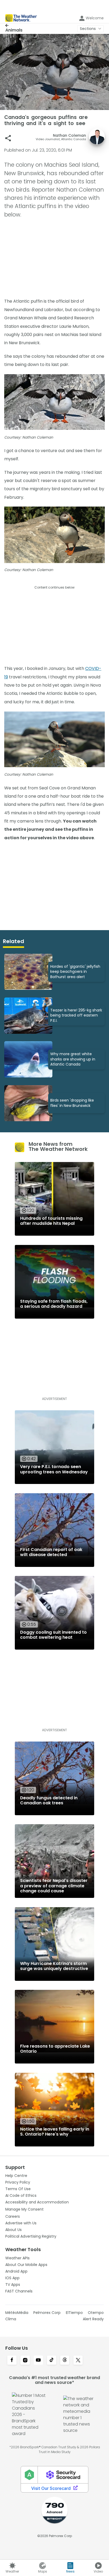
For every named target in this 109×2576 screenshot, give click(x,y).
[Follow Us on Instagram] (25, 2361)
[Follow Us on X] (78, 2361)
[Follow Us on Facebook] (12, 2361)
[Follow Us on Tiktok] (52, 2361)
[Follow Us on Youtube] (38, 2361)
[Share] (8, 138)
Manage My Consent (24, 2209)
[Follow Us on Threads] (65, 2361)
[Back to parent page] (14, 25)
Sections (88, 29)
